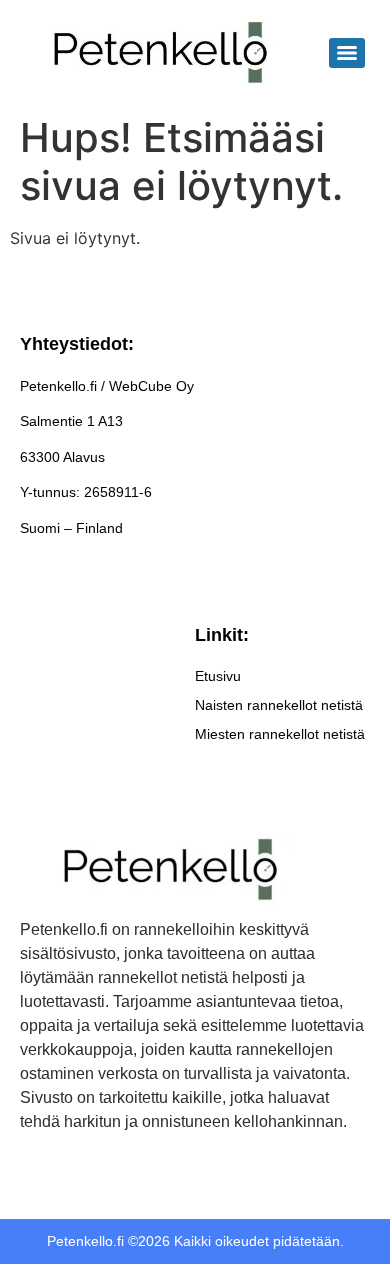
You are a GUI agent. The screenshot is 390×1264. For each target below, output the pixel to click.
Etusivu (218, 676)
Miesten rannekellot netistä (280, 734)
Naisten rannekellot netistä (279, 705)
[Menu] (347, 53)
